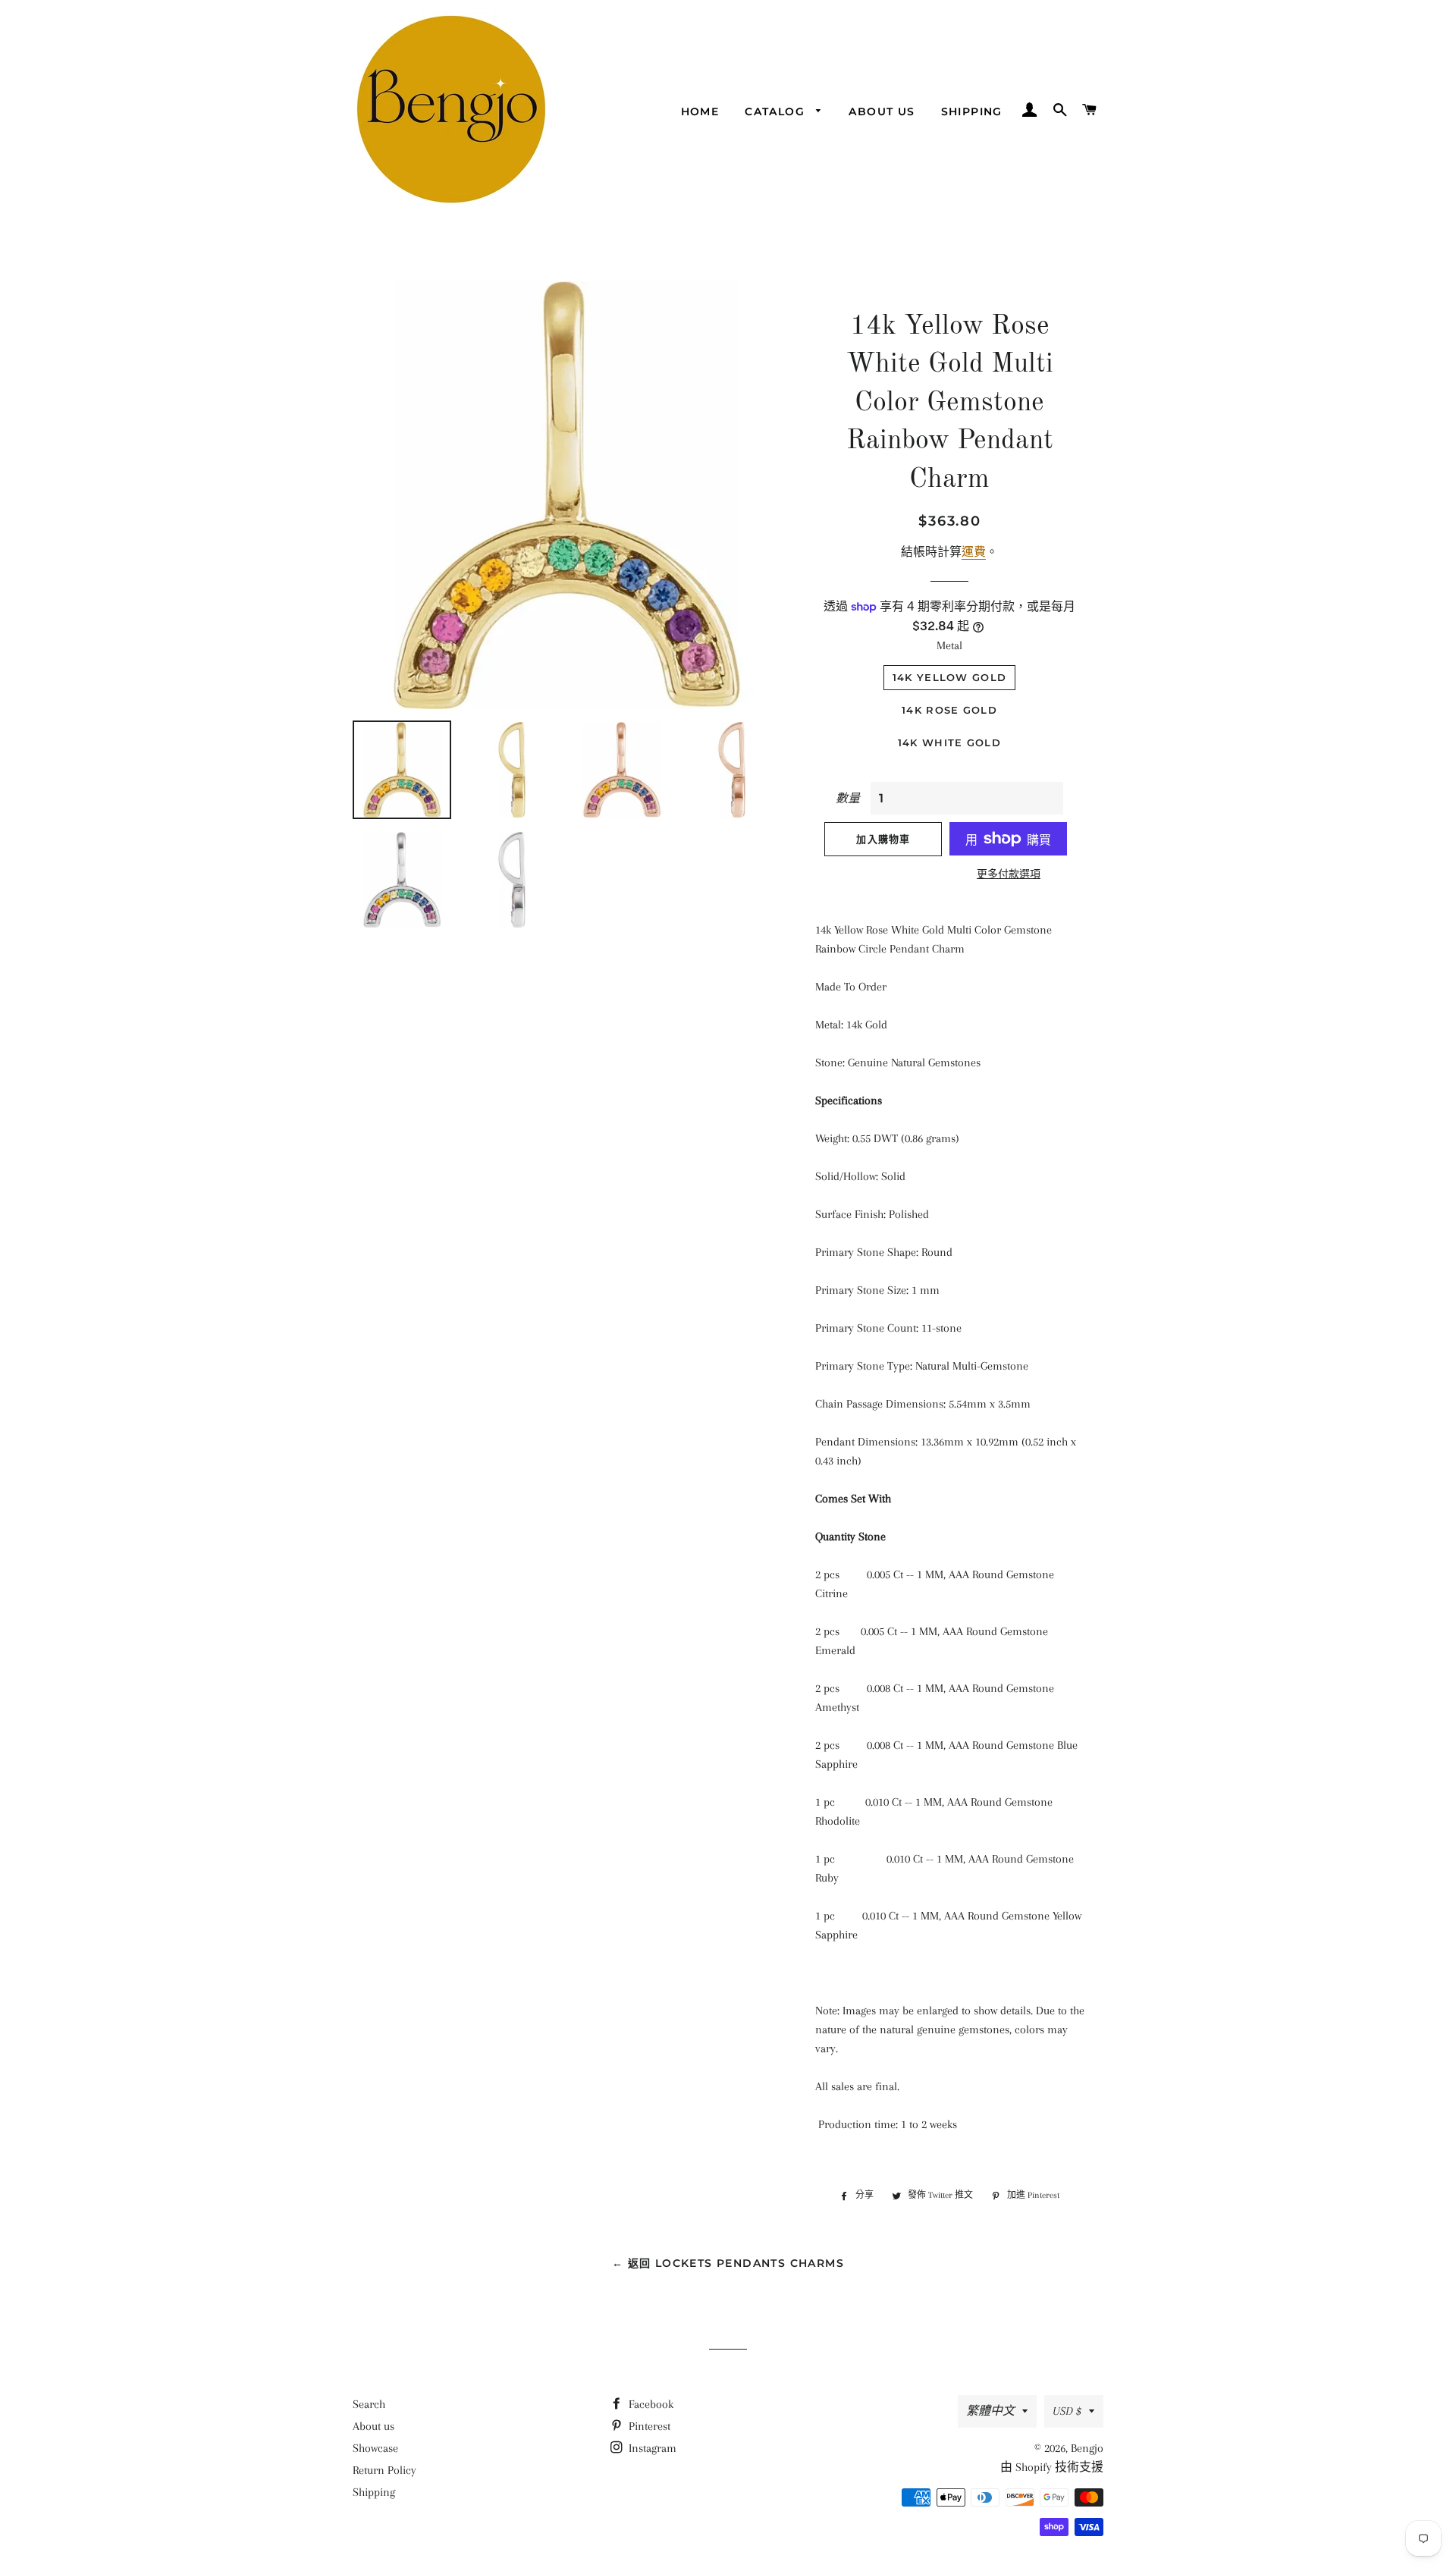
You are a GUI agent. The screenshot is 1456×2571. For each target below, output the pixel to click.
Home (700, 111)
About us (882, 111)
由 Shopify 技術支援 (1052, 2467)
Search (369, 2404)
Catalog (777, 111)
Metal (949, 645)
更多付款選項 (1009, 874)
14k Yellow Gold (950, 677)
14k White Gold (949, 742)
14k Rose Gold (949, 710)
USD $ (1067, 2411)
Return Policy (384, 2470)
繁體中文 (990, 2411)
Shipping (972, 111)
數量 (848, 799)
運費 (974, 552)
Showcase (375, 2448)
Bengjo (1087, 2448)
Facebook (650, 2404)
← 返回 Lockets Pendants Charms (728, 2263)
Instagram (651, 2448)
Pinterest (648, 2426)
